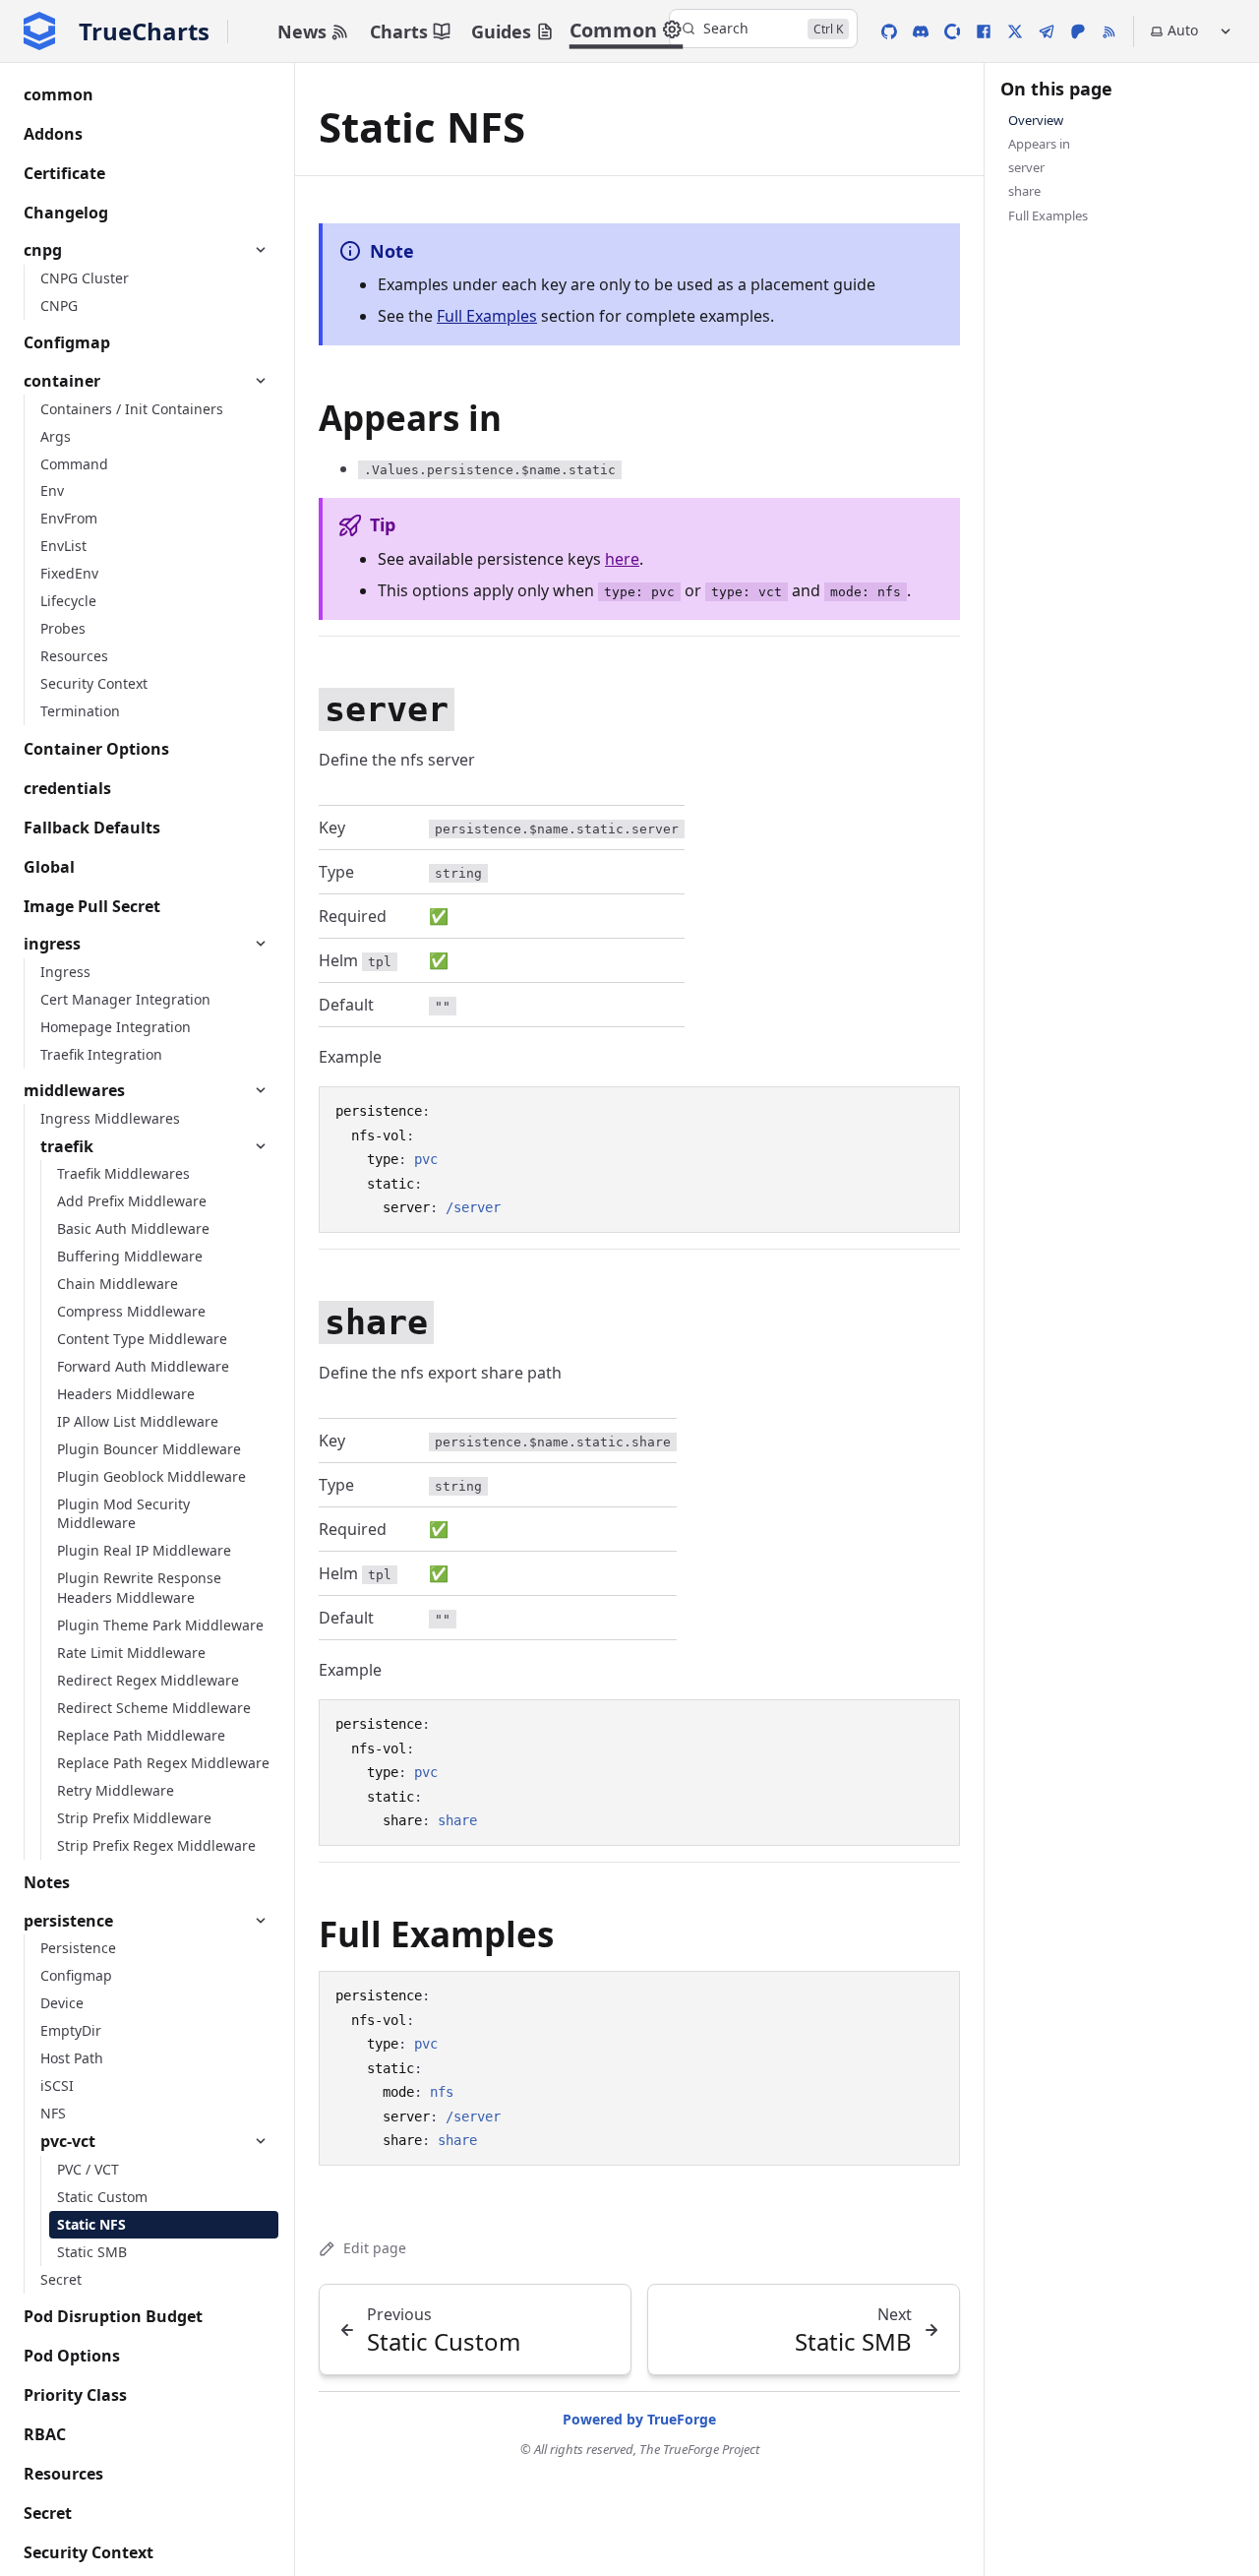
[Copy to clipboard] (935, 1110)
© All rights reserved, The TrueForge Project (640, 2449)
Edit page (375, 2248)
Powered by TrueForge (639, 2419)
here (622, 559)
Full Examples (487, 316)
